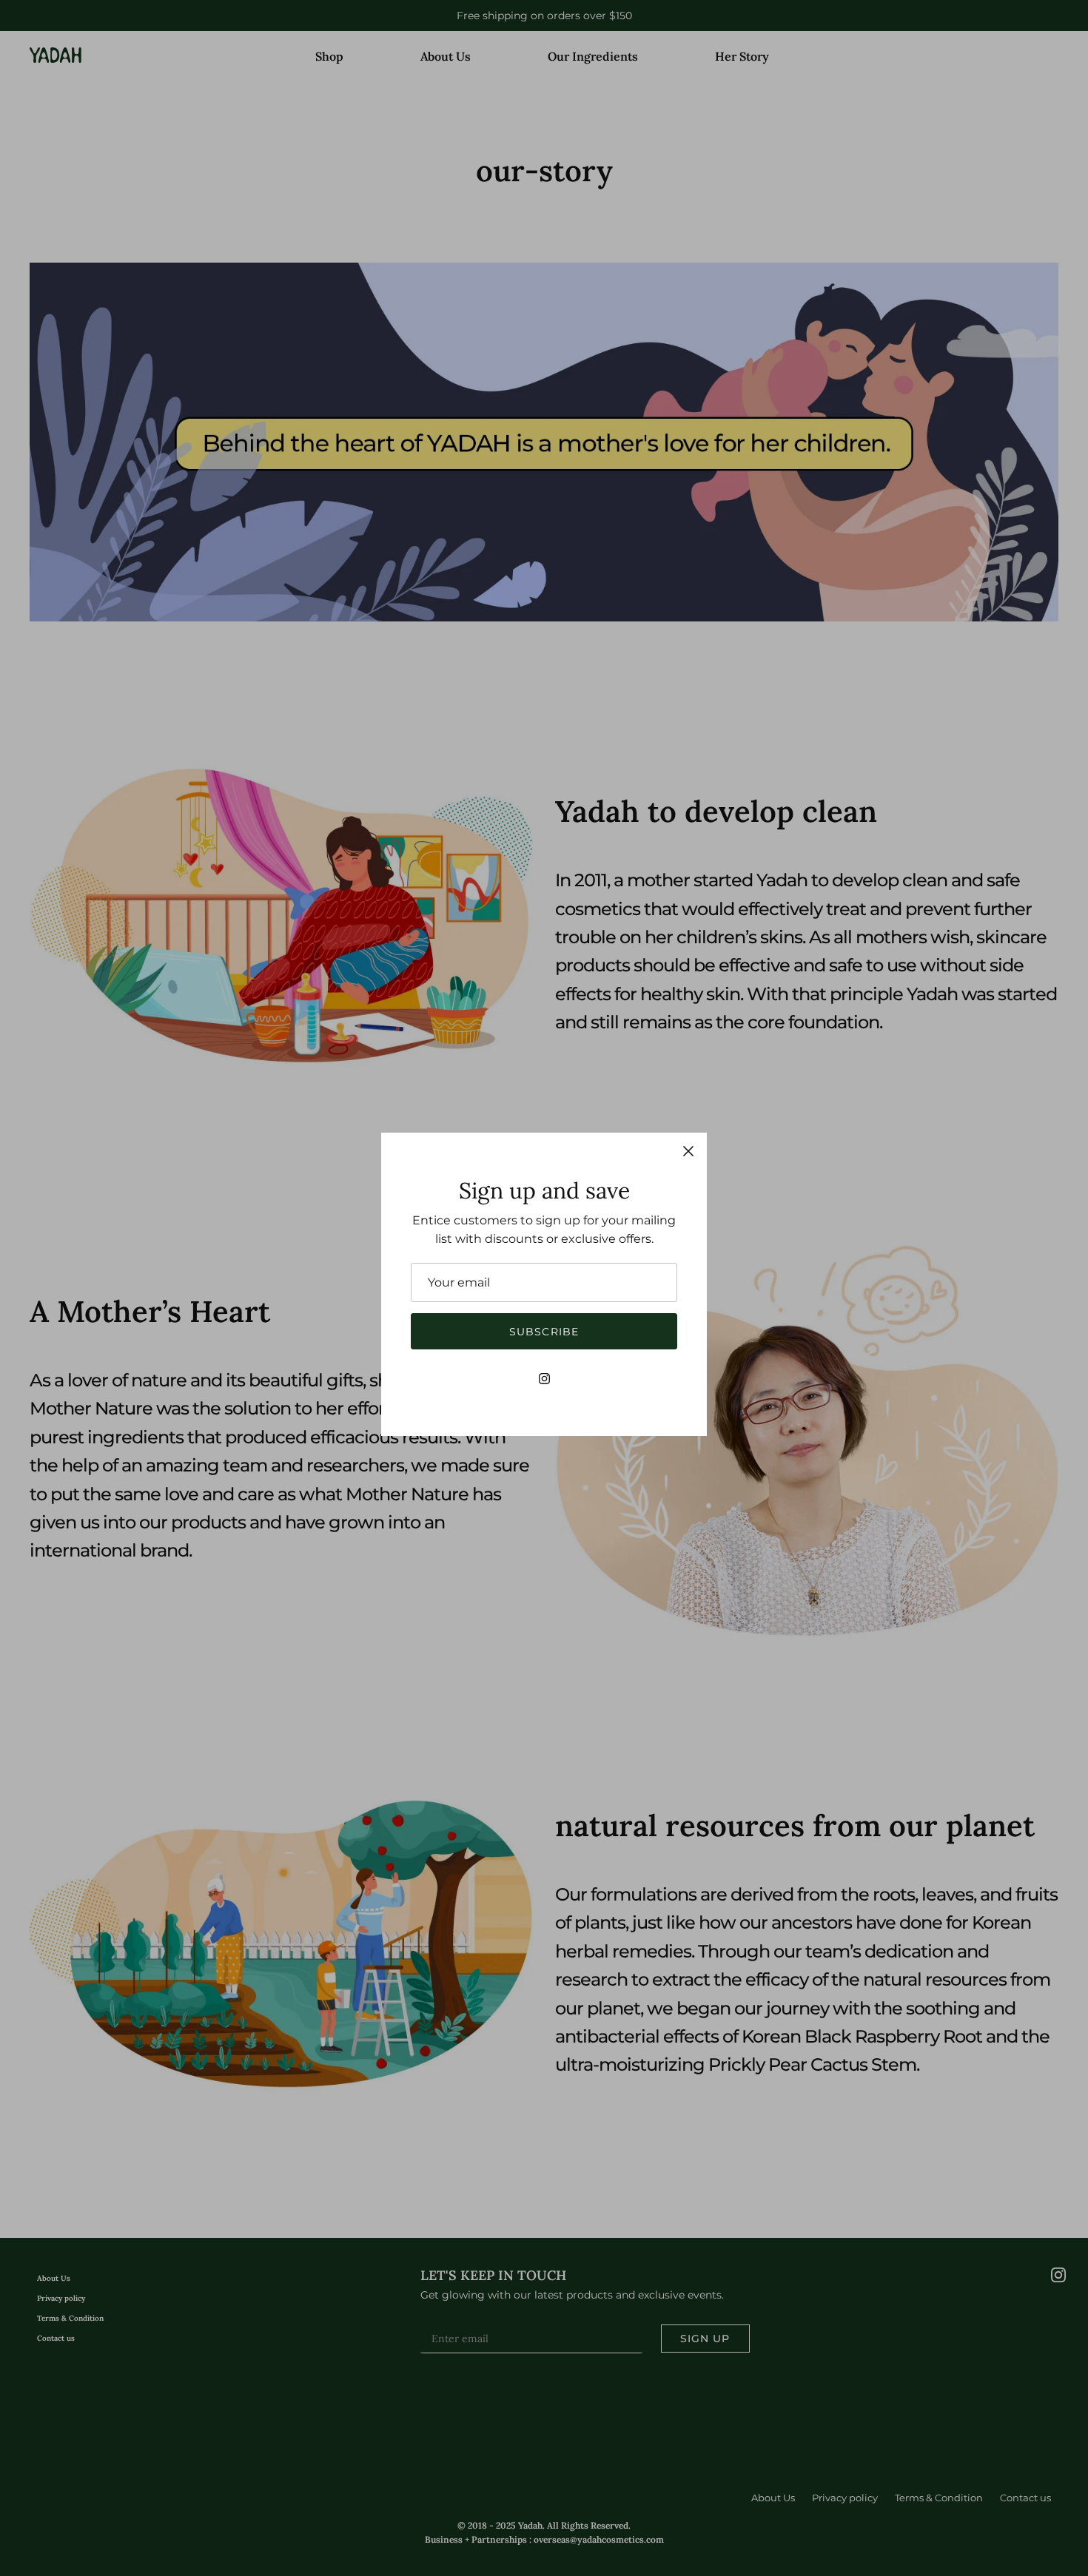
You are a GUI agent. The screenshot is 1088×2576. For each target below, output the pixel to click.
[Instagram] (544, 1379)
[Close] (688, 1151)
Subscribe (544, 1332)
